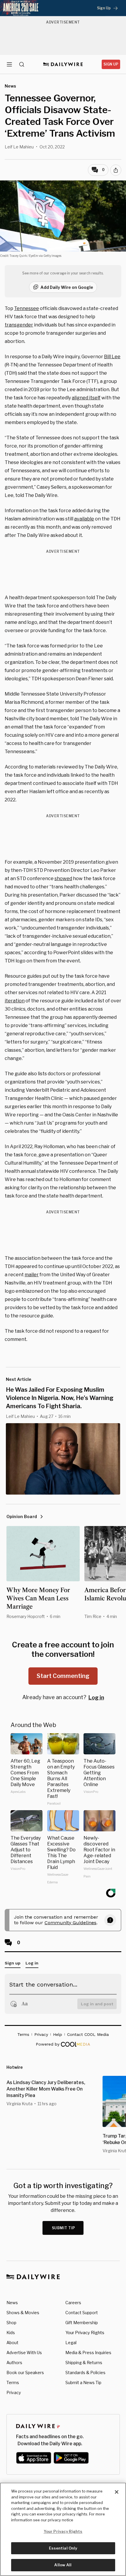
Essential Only (63, 2548)
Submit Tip (64, 2228)
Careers (73, 2303)
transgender (19, 325)
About (12, 2343)
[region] (63, 2529)
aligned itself (86, 398)
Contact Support (82, 2313)
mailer (32, 1275)
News (12, 2303)
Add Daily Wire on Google (67, 287)
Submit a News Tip (83, 2382)
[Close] (117, 2492)
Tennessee (27, 308)
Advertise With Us (24, 2353)
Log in (96, 1697)
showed (63, 879)
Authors (14, 2363)
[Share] (116, 170)
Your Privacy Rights (85, 2333)
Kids (11, 2333)
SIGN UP (111, 64)
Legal (71, 2343)
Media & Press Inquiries (88, 2353)
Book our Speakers (25, 2373)
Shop (11, 2323)
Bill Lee (112, 357)
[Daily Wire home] (63, 64)
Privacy (14, 2392)
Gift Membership (82, 2323)
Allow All (63, 2565)
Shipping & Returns (84, 2363)
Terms (13, 2382)
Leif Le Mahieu (19, 147)
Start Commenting (63, 1676)
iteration (15, 1001)
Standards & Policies (85, 2373)
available (84, 519)
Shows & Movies (23, 2313)
